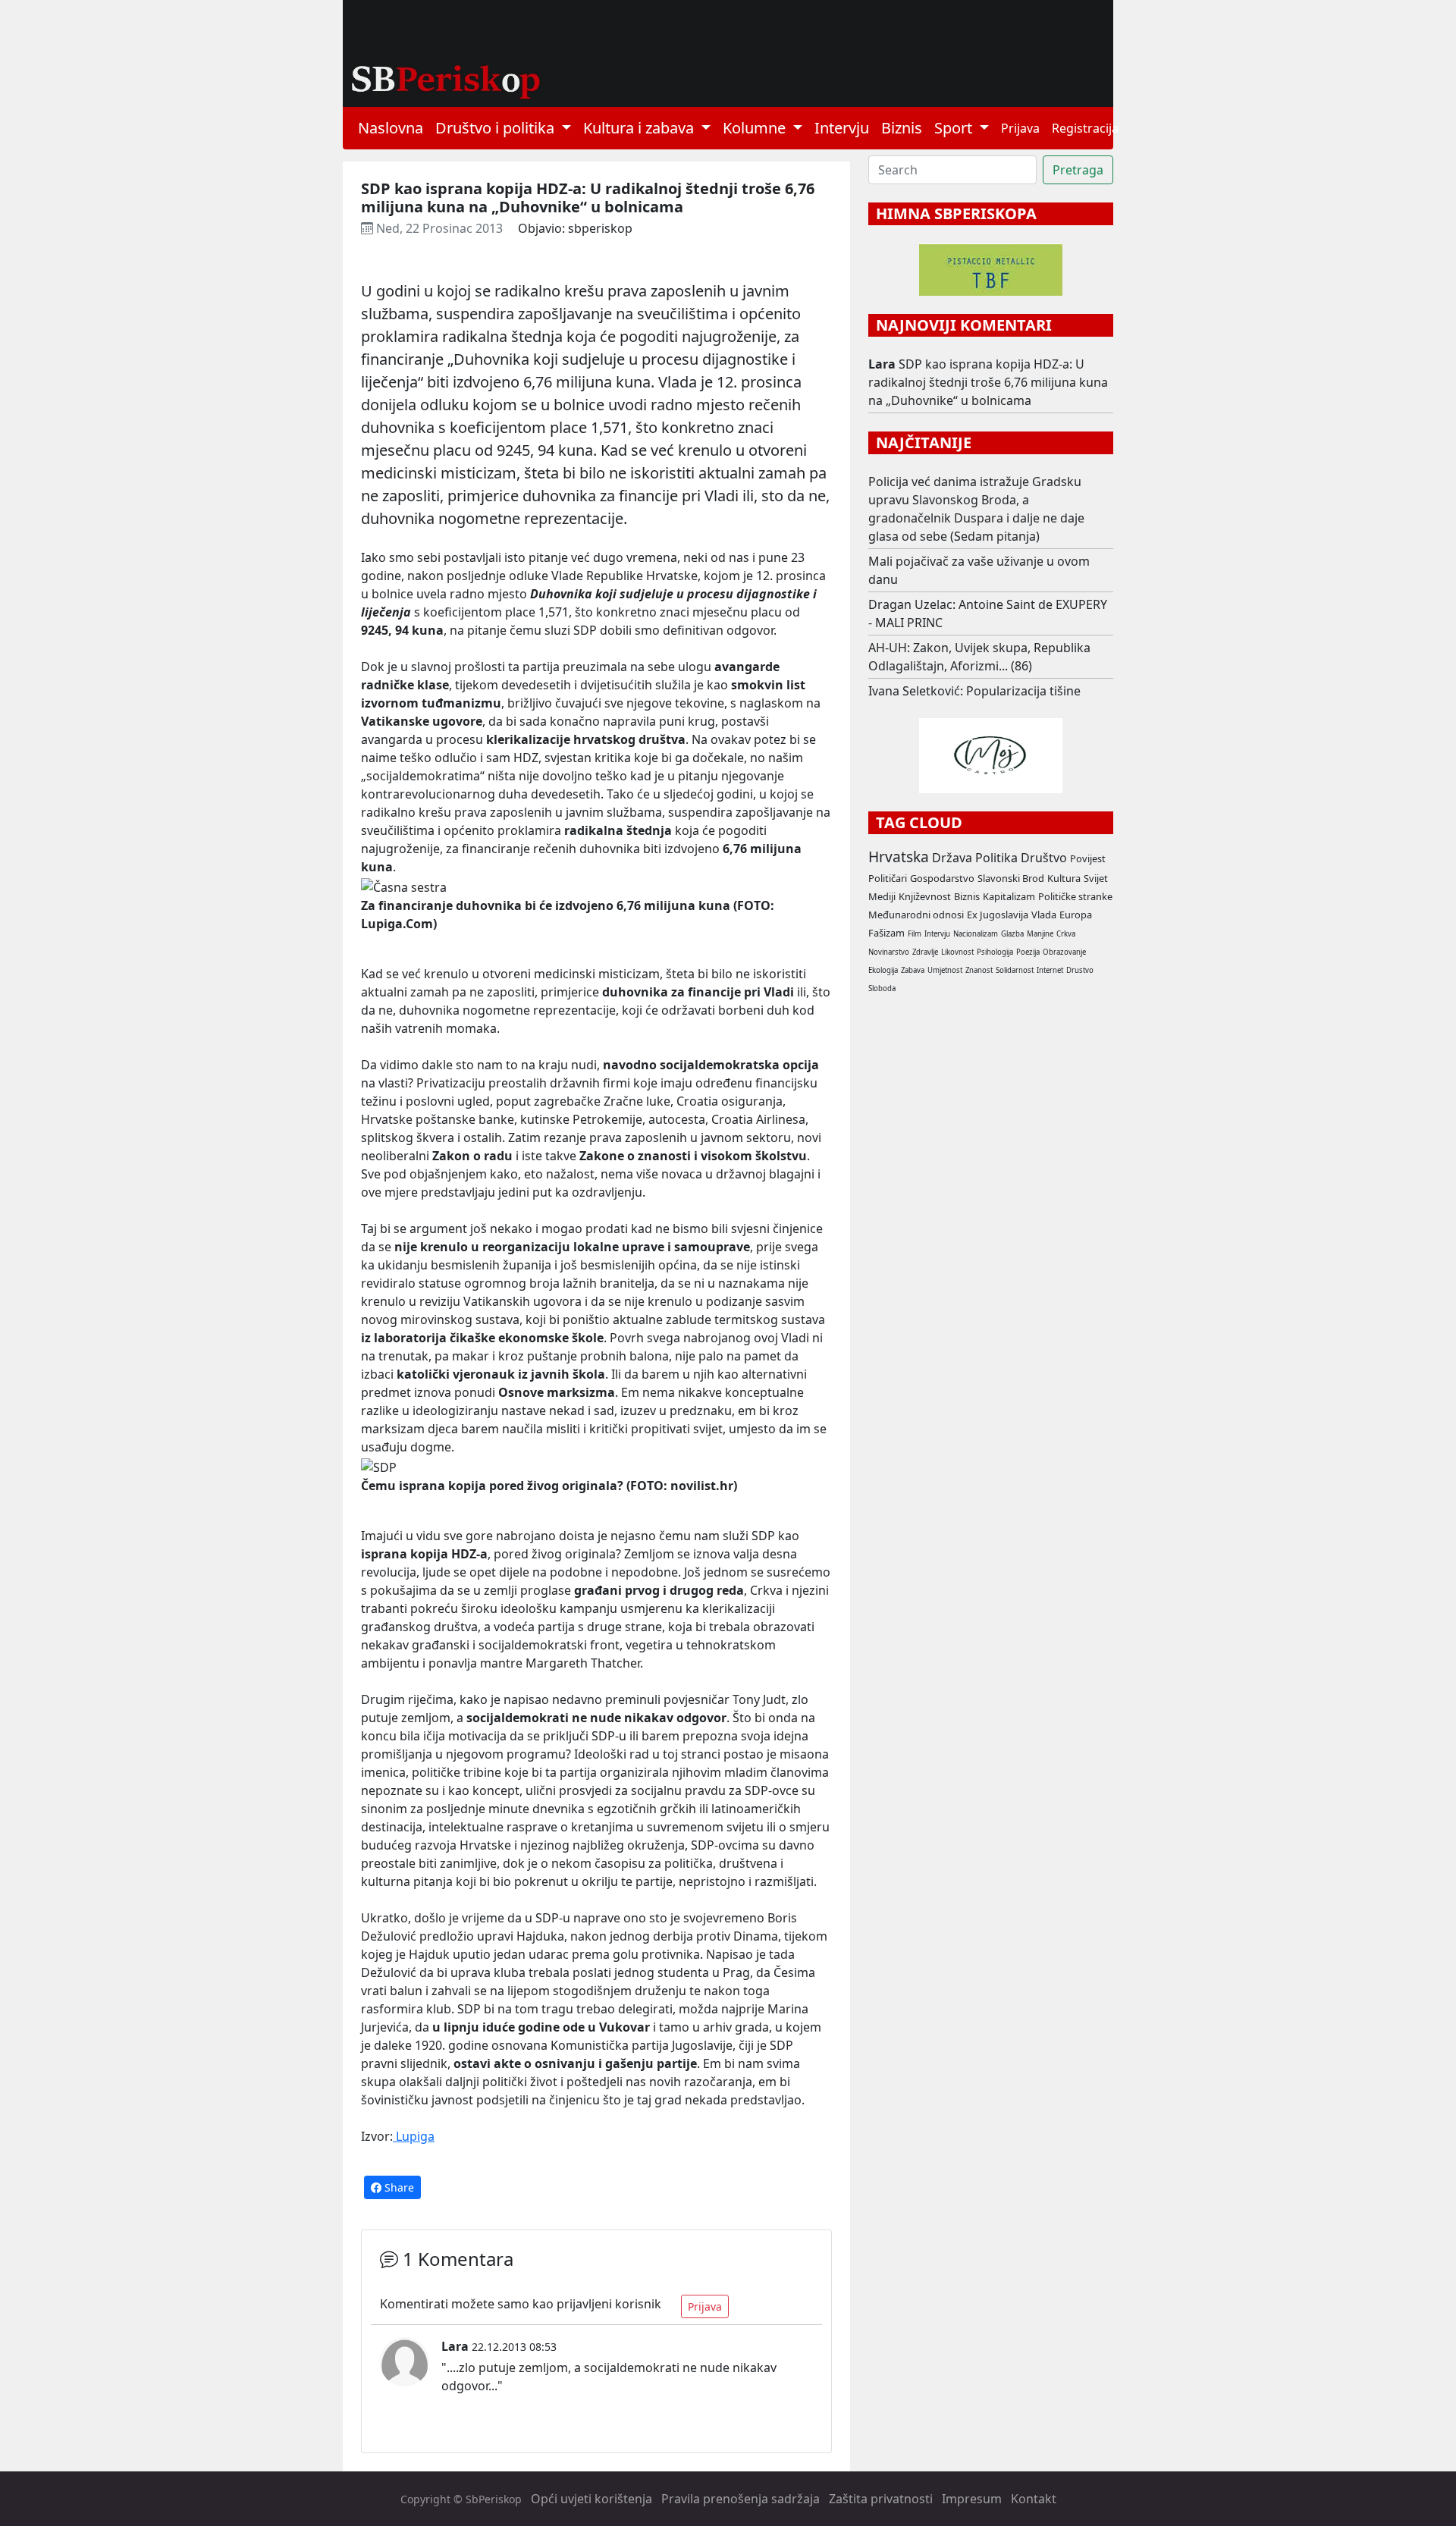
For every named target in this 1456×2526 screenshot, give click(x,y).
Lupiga (414, 2136)
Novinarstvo (889, 952)
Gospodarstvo (942, 878)
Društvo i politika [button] (497, 128)
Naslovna (391, 128)
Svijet (1096, 878)
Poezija (1028, 952)
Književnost (925, 896)
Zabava (913, 970)
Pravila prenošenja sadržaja (741, 2499)
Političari (888, 878)
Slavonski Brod (1011, 878)
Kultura (1064, 878)
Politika (996, 858)
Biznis (902, 128)
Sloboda (882, 988)
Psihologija (995, 952)
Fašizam (886, 933)
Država (952, 858)
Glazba (1012, 934)
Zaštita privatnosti (881, 2499)
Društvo (1044, 858)
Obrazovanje (1064, 952)
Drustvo (1080, 970)
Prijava (1020, 128)
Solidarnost (1015, 970)
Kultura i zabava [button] (640, 128)
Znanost (979, 970)
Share (398, 2187)
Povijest (1088, 858)
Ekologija (883, 970)
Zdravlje (925, 952)
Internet (1050, 970)
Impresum (972, 2499)
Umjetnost (945, 970)
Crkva (1066, 934)
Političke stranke (1075, 896)
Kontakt (1034, 2499)
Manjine (1040, 934)
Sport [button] (955, 128)
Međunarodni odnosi (916, 915)
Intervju (842, 128)
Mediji (882, 896)
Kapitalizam (1009, 896)
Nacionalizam (976, 934)
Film (915, 934)
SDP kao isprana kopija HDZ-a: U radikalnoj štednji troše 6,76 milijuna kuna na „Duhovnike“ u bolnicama (988, 382)
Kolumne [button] (756, 128)
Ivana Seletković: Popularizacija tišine (974, 691)
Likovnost (957, 952)
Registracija (1085, 128)
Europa (1076, 915)
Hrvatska (899, 857)
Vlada (1044, 915)
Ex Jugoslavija (998, 915)
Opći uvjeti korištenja (591, 2499)
